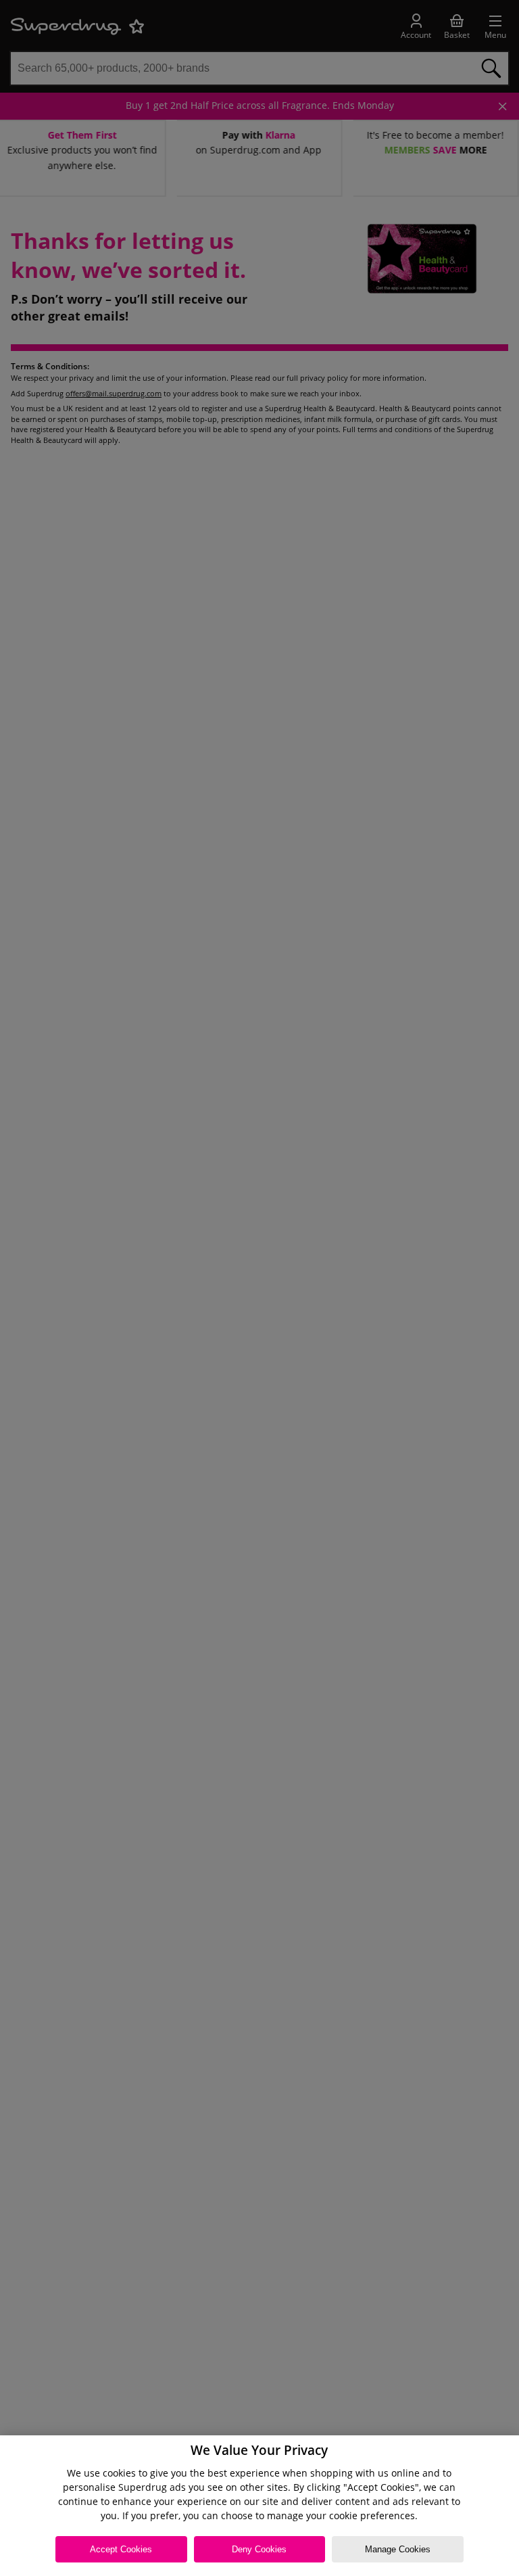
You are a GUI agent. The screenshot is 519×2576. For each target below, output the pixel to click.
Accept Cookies (121, 2549)
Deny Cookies (259, 2549)
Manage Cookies (398, 2549)
